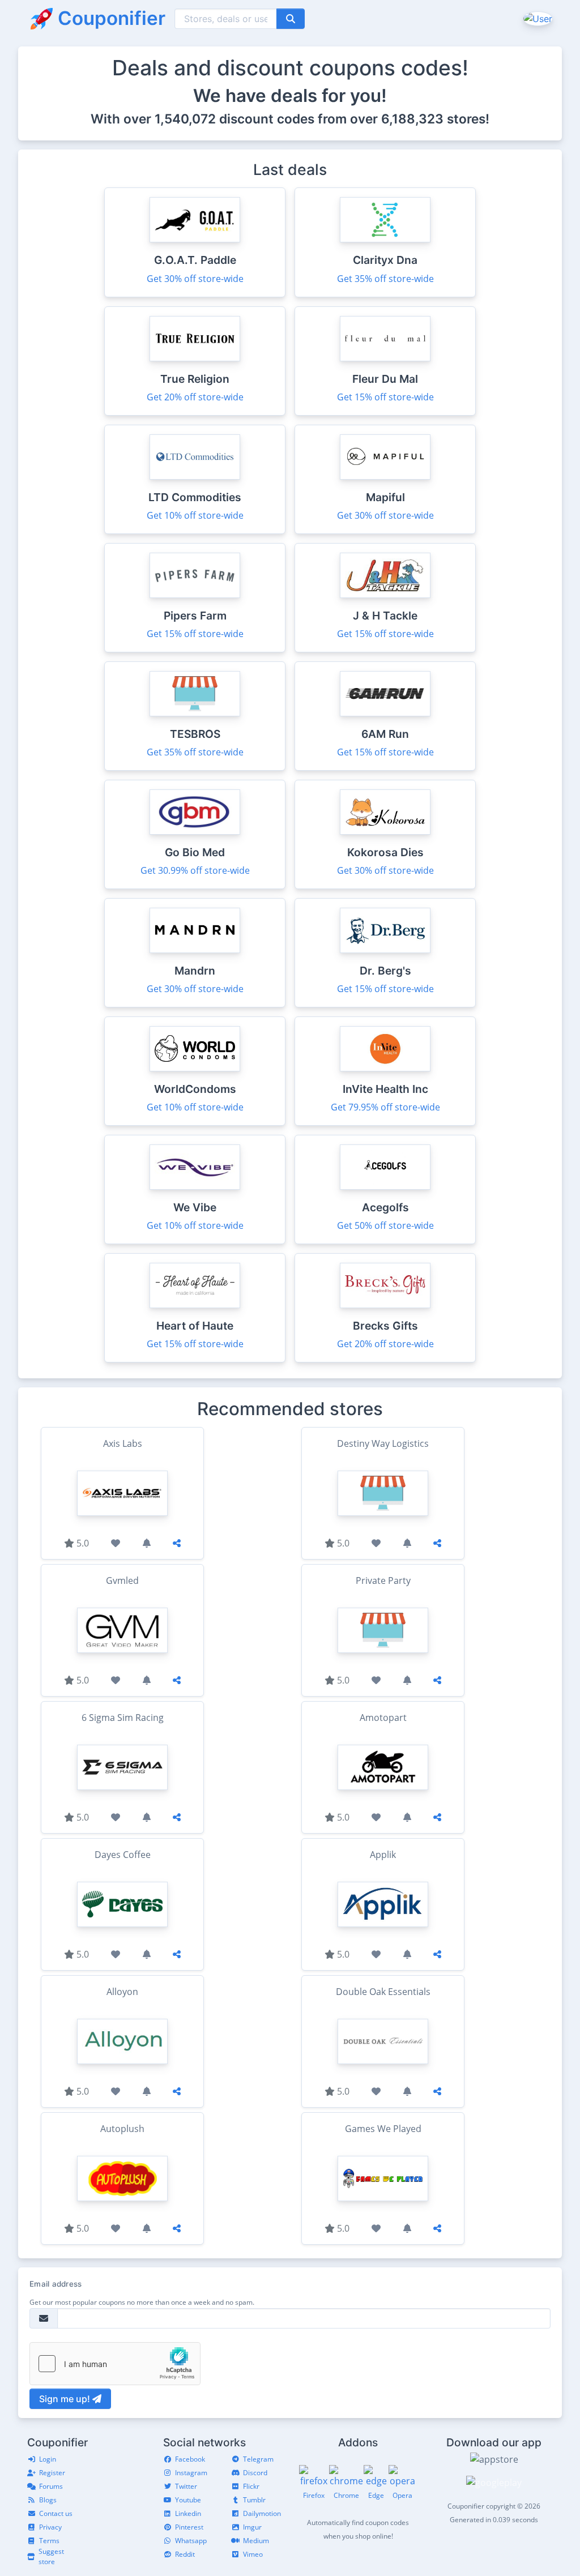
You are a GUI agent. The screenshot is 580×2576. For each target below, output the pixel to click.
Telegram (258, 2459)
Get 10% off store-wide (195, 515)
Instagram (191, 2473)
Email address (56, 2284)
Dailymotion (262, 2513)
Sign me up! (66, 2399)
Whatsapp (191, 2541)
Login (48, 2459)
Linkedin (188, 2513)
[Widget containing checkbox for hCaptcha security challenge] (115, 2364)
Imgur (252, 2527)
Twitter (186, 2486)
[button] (537, 18)
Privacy (50, 2527)
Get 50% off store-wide (385, 1225)
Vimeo (253, 2554)
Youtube (188, 2500)
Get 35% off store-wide (385, 279)
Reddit (185, 2554)
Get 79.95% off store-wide (385, 1107)
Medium (256, 2541)
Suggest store (51, 2556)
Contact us (56, 2513)
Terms (49, 2541)
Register (52, 2473)
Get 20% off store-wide (195, 397)
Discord (255, 2473)
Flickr (251, 2486)
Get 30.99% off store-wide (195, 870)
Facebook (190, 2459)
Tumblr (254, 2500)
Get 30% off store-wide (195, 279)
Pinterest (189, 2527)
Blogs (48, 2500)
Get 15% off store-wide (385, 397)
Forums (51, 2486)
